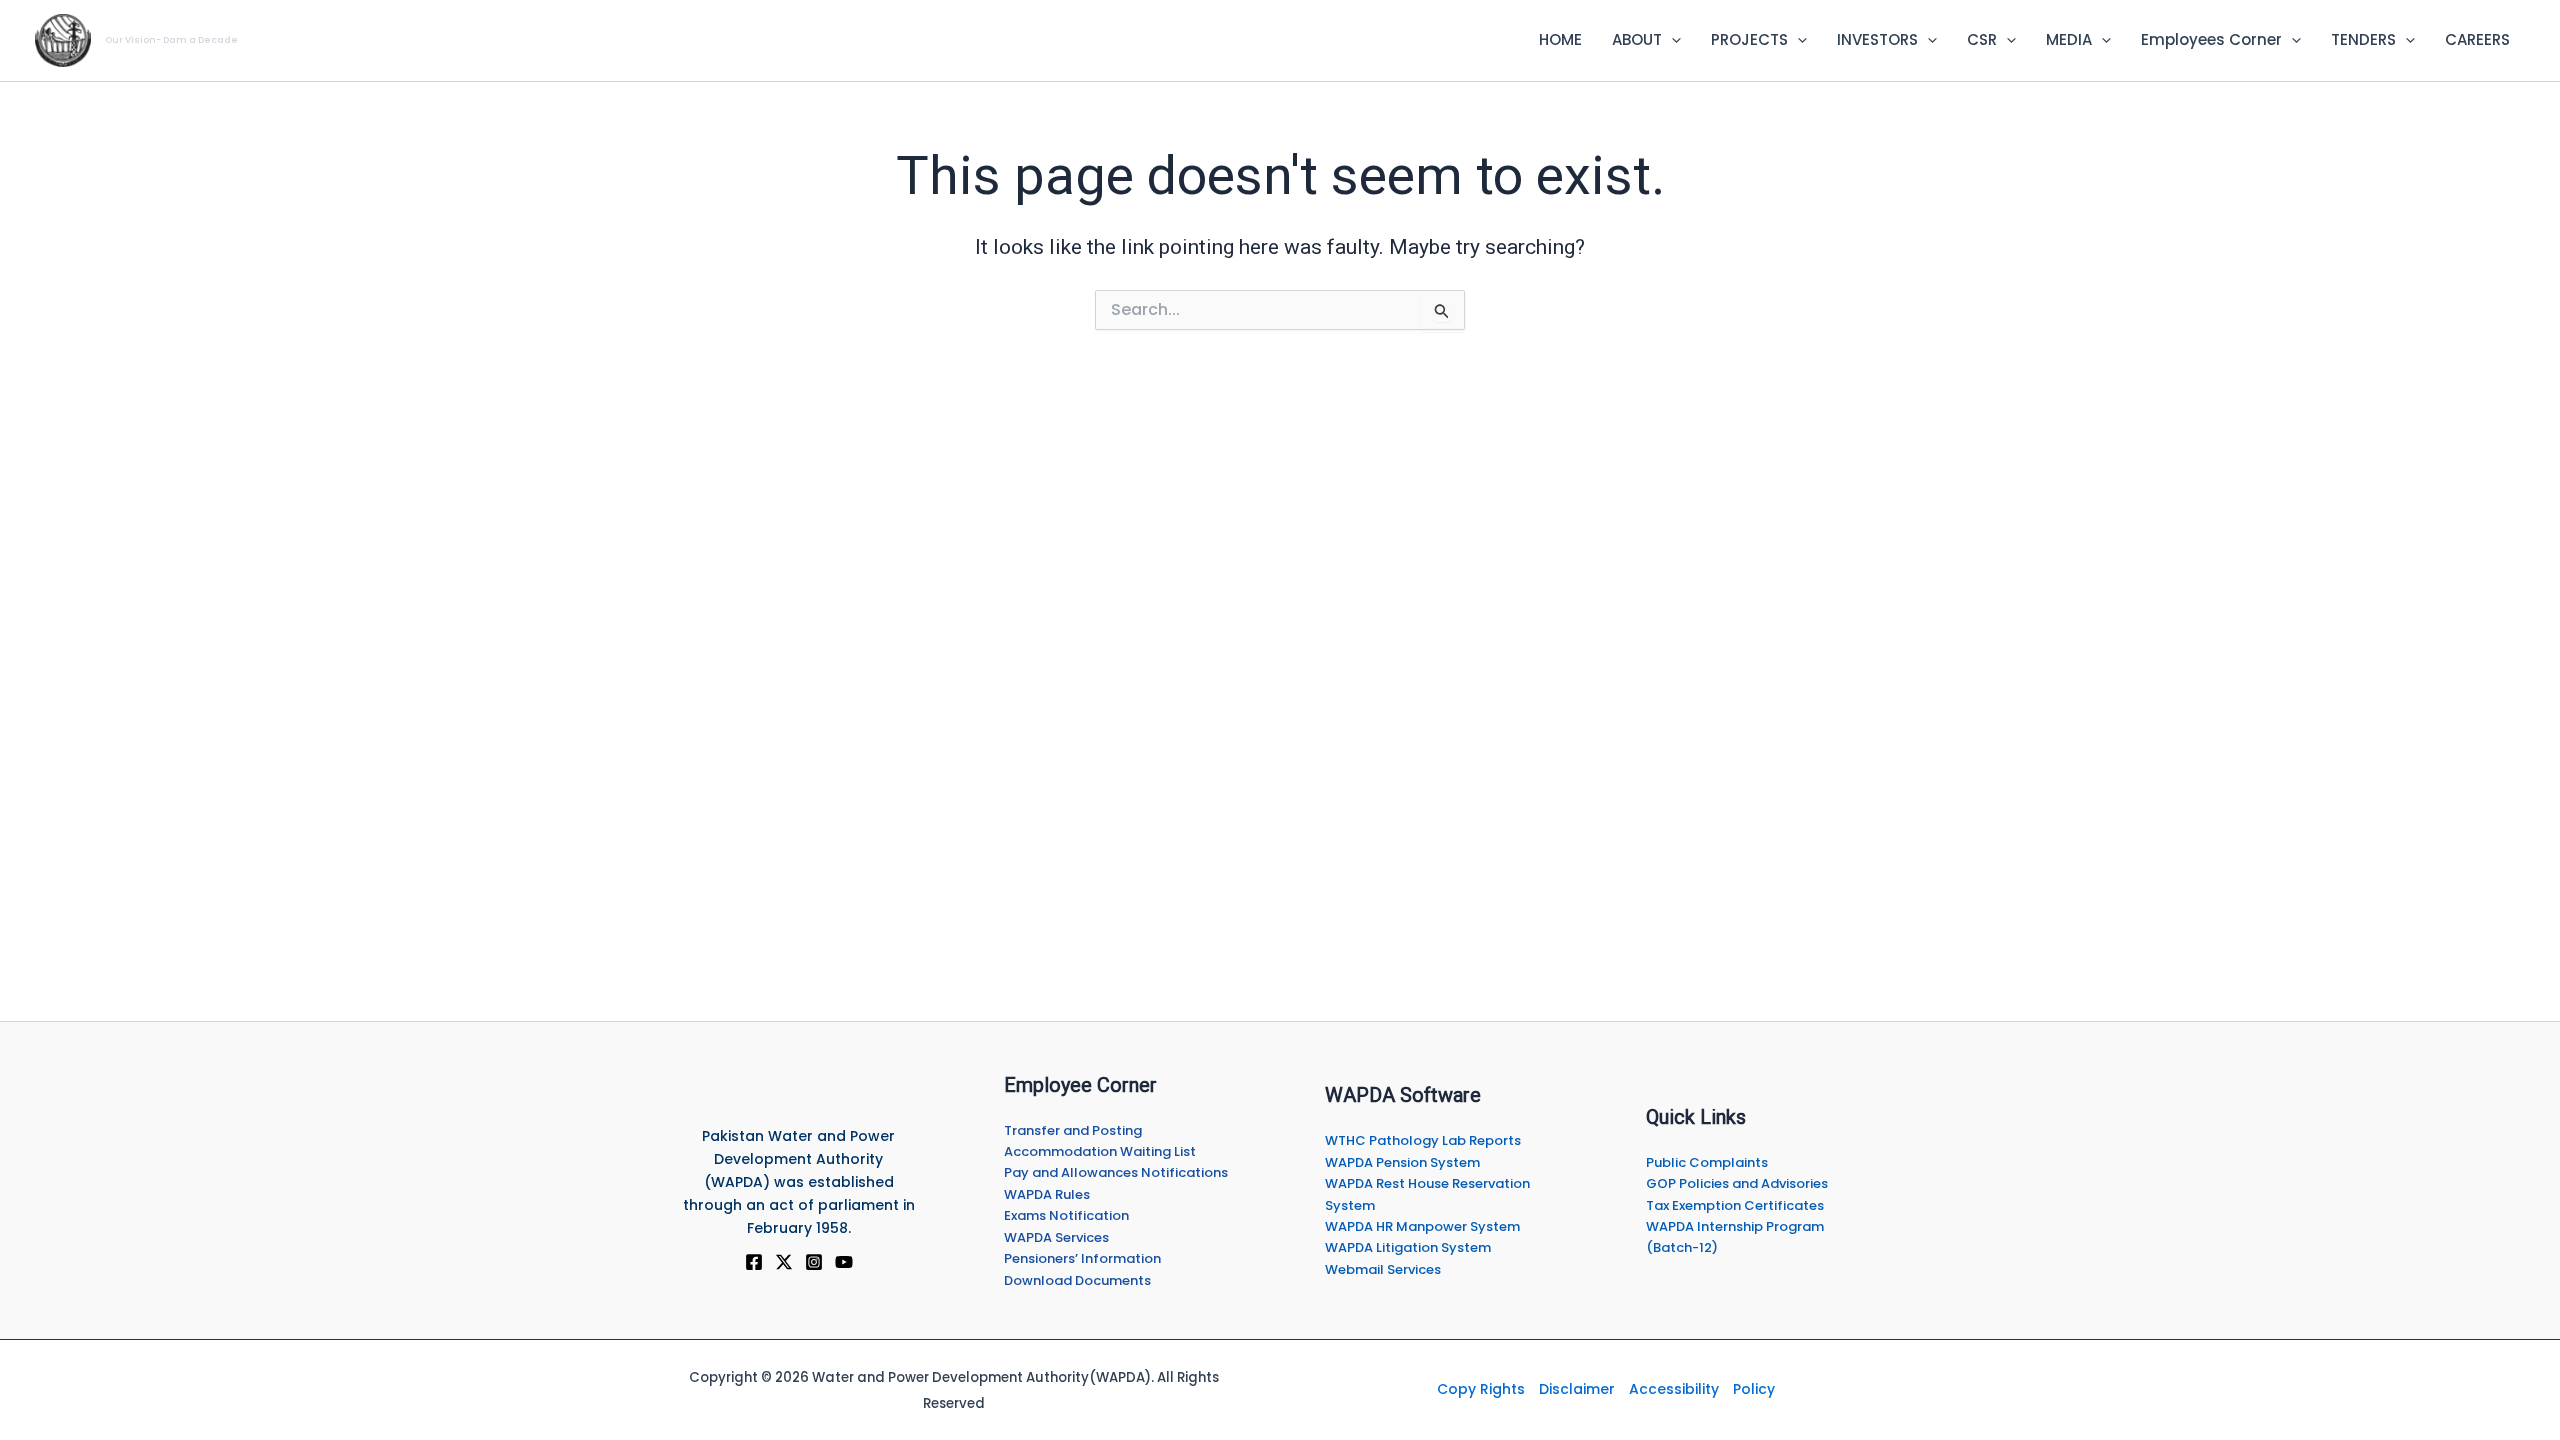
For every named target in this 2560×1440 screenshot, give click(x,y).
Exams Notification (1066, 1215)
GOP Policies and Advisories (1737, 1183)
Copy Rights (1481, 1389)
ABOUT (1637, 39)
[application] (1671, 40)
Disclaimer (1577, 1389)
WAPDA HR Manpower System (1422, 1226)
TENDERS (2363, 39)
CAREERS (2477, 39)
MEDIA (2069, 39)
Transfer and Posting (1073, 1130)
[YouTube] (844, 1262)
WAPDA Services (1056, 1237)
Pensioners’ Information (1082, 1258)
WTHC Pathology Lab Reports (1423, 1140)
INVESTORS (1877, 39)
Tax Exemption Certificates (1735, 1205)
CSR (1982, 39)
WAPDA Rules (1047, 1194)
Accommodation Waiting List (1100, 1151)
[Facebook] (754, 1262)
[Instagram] (814, 1262)
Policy (1754, 1389)
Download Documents (1077, 1280)
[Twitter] (784, 1262)
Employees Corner (2211, 39)
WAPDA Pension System (1402, 1162)
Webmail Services (1383, 1269)
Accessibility (1674, 1389)
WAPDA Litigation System (1408, 1247)
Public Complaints (1707, 1162)
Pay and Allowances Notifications (1116, 1172)
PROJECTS (1749, 39)
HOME (1560, 39)
